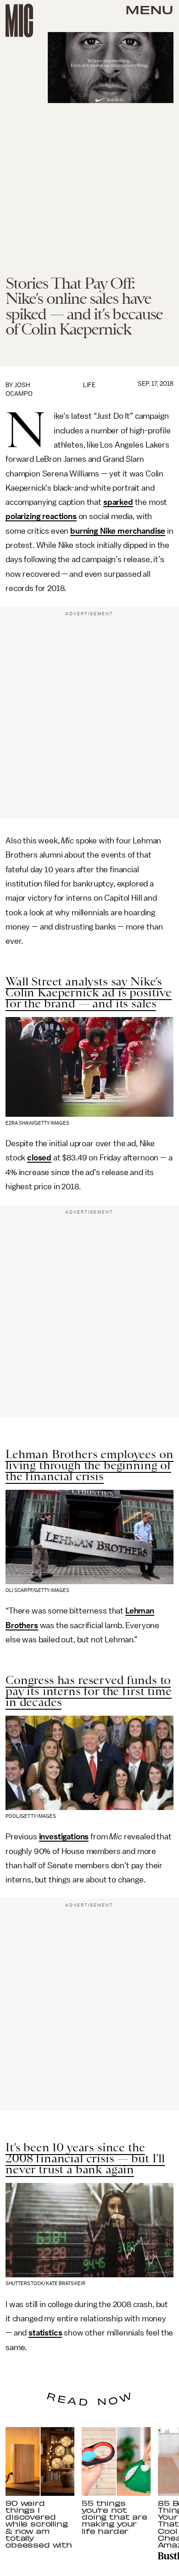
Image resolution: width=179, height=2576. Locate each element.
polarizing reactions (41, 516)
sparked (118, 502)
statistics (45, 2333)
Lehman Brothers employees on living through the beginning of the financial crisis (89, 1465)
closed (39, 1158)
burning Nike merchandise (118, 531)
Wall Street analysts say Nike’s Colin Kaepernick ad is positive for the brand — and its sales (89, 992)
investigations (64, 1837)
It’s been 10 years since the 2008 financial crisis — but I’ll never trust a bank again (85, 2158)
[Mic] (19, 21)
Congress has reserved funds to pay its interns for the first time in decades (89, 1691)
